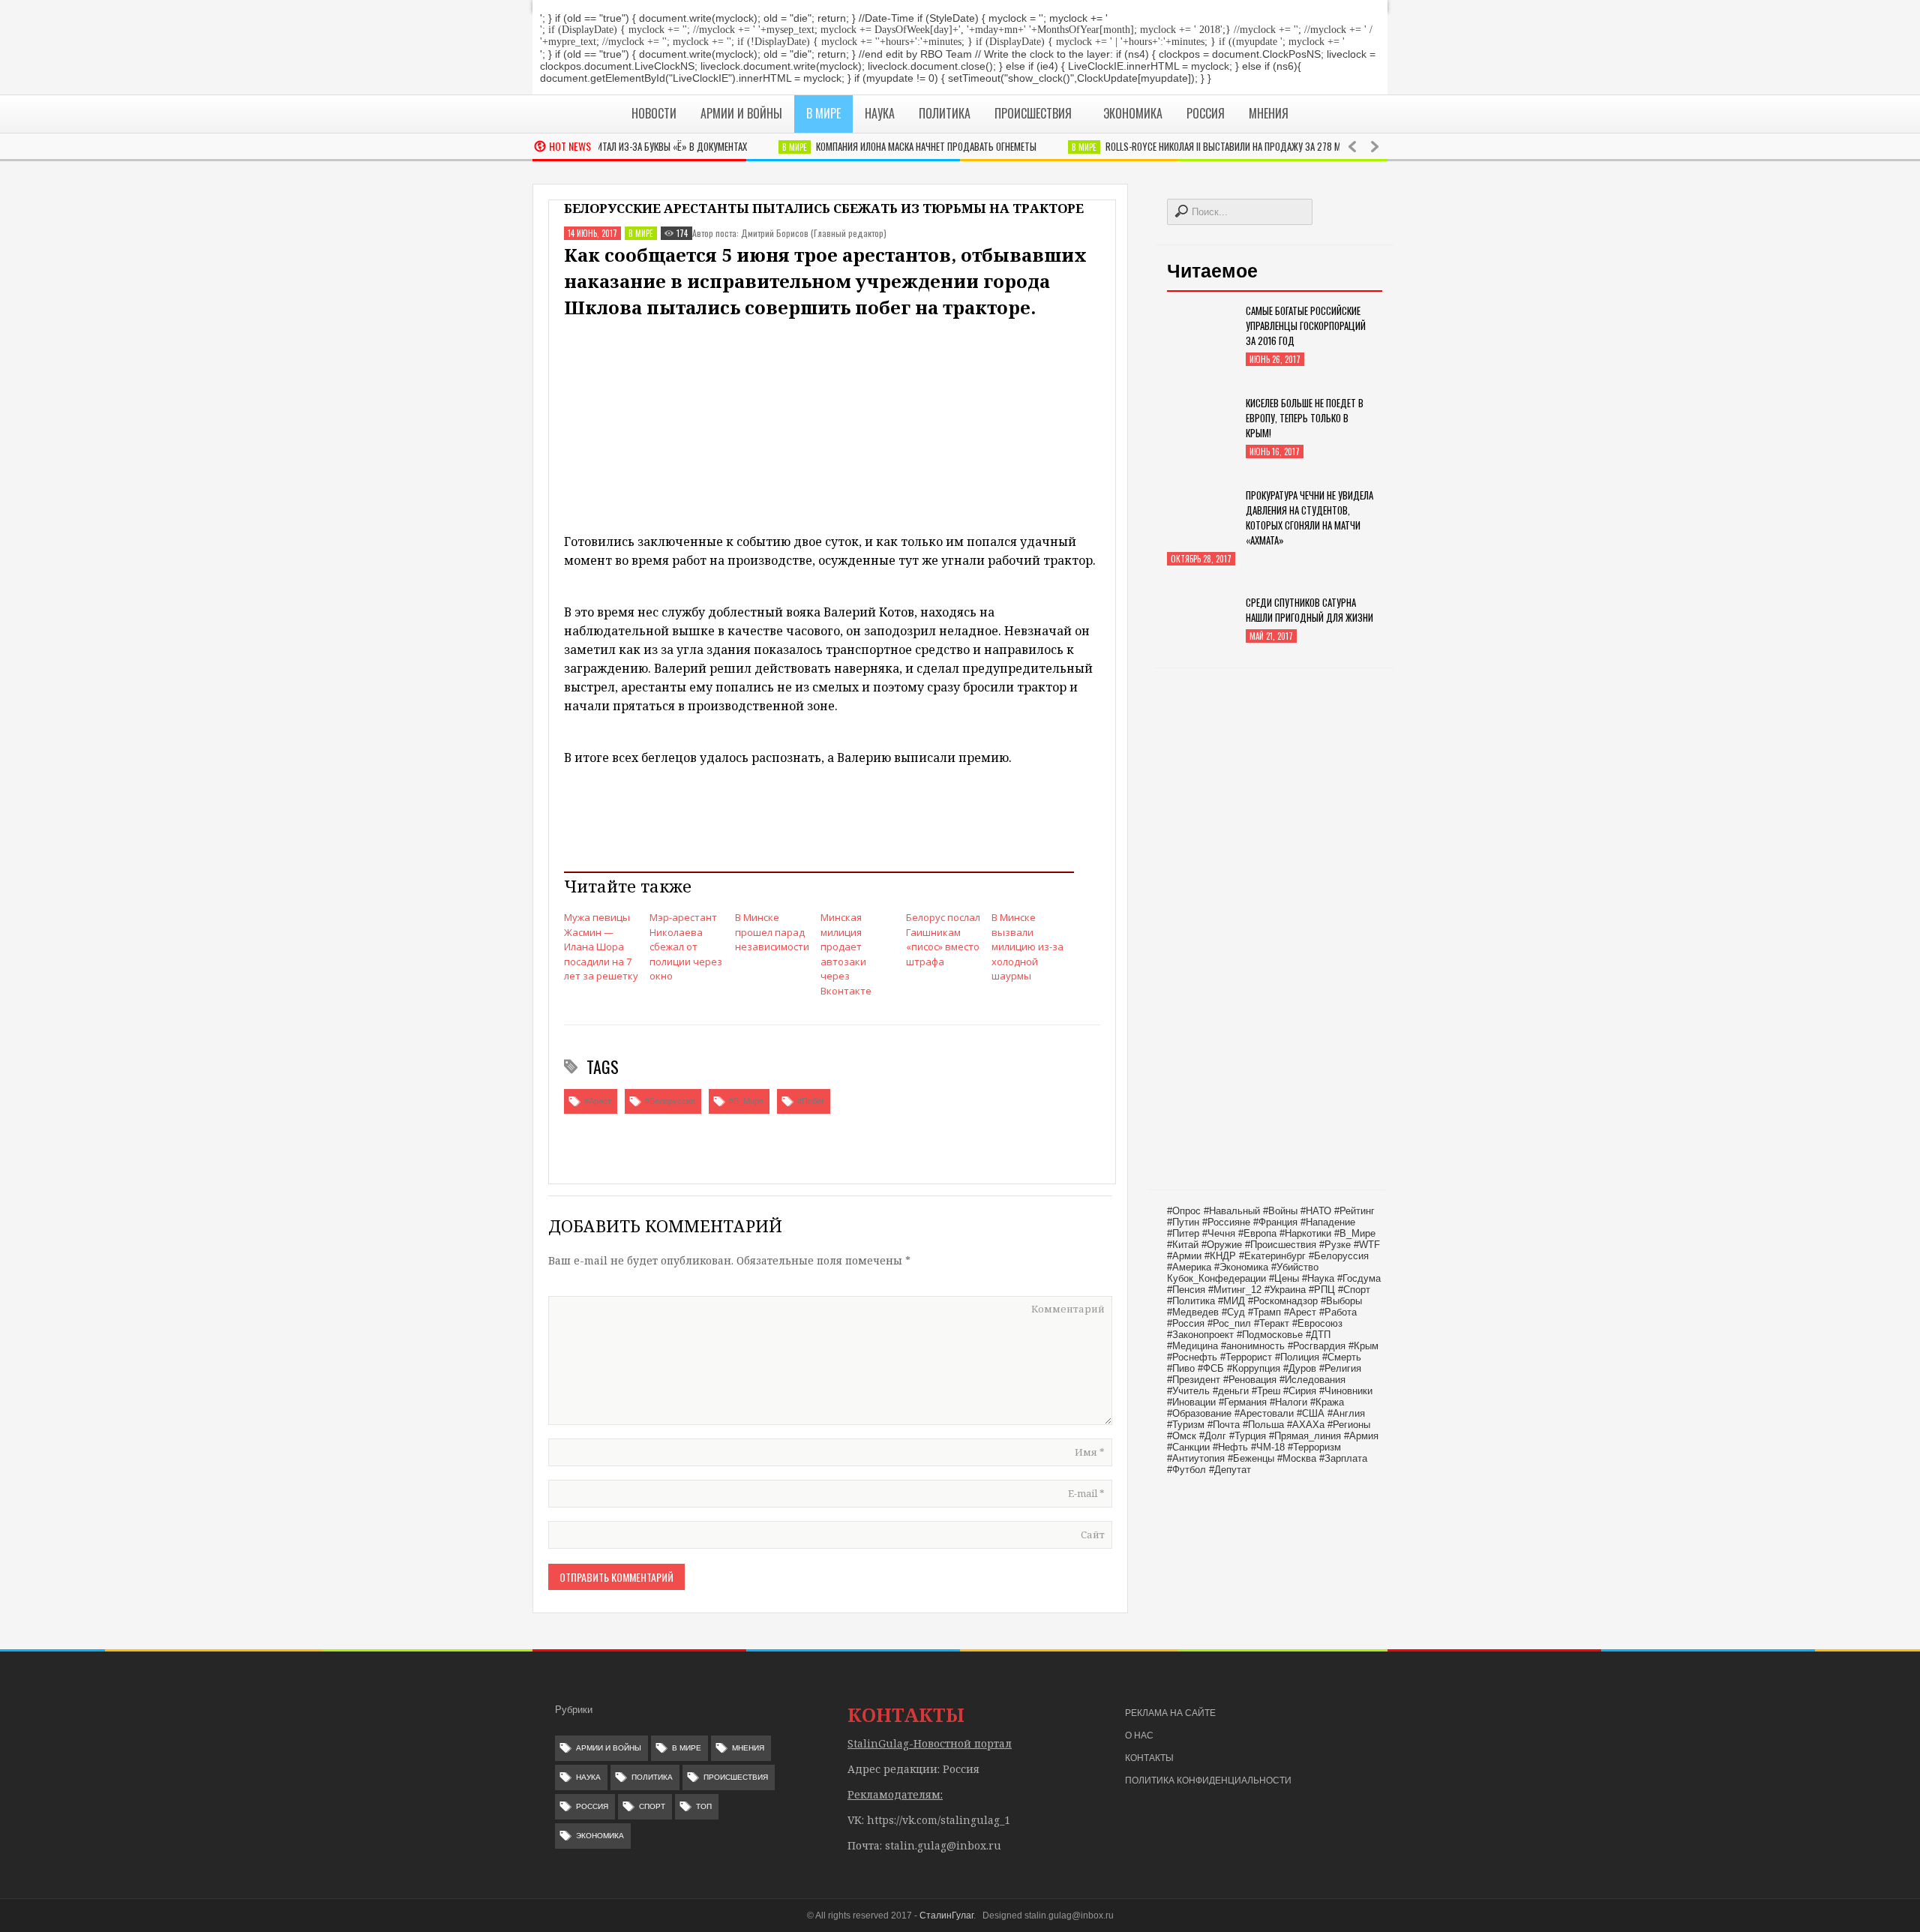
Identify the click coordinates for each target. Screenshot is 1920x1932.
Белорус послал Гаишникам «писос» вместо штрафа (943, 939)
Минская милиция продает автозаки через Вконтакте (846, 954)
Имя (1090, 1452)
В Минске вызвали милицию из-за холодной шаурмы (1027, 946)
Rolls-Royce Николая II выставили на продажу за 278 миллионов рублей (1225, 146)
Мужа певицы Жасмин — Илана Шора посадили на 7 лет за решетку (601, 946)
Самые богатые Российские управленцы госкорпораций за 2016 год (1306, 325)
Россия (592, 1806)
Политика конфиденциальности (1208, 1780)
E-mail (1086, 1493)
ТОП (704, 1806)
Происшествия (736, 1777)
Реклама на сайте (1170, 1713)
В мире (759, 147)
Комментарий (1068, 1309)
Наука (588, 1777)
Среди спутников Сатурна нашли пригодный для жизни (1309, 610)
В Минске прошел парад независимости (772, 932)
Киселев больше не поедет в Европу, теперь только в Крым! (1305, 418)
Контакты (1149, 1758)
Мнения (748, 1748)
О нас (1139, 1735)
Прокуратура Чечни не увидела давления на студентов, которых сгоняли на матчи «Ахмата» (1309, 517)
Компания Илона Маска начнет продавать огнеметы (891, 146)
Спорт (652, 1806)
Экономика (600, 1836)
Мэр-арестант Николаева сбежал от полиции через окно (686, 946)
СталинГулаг (946, 1915)
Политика (652, 1777)
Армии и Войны (609, 1748)
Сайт (1093, 1534)
